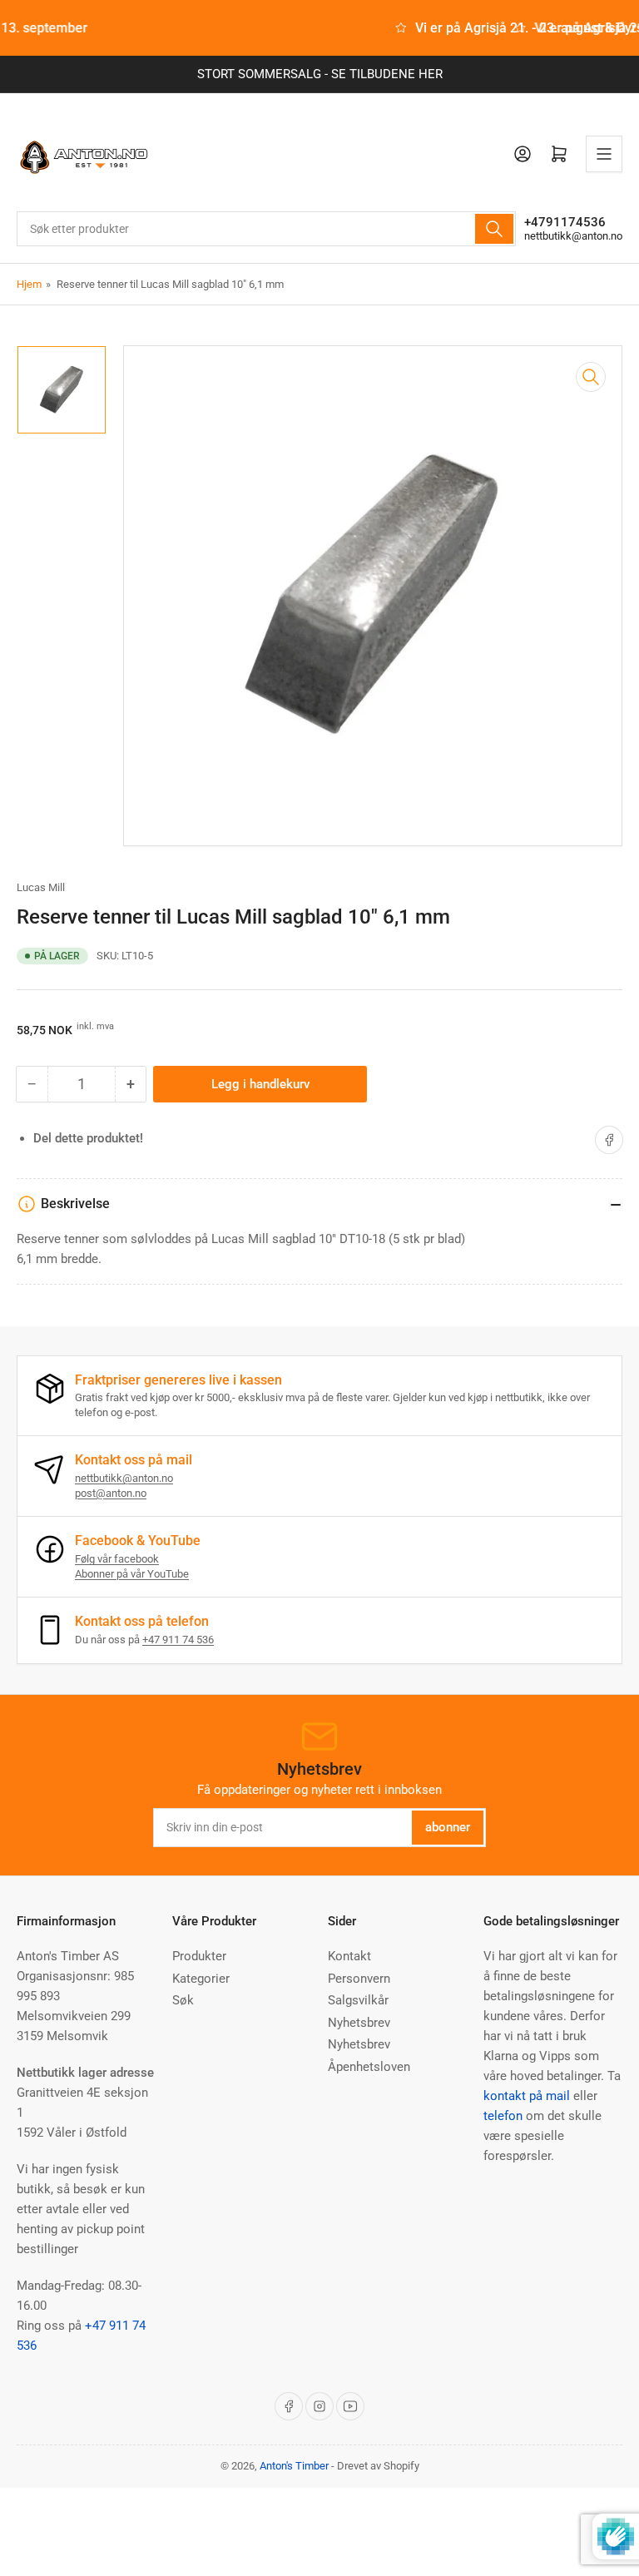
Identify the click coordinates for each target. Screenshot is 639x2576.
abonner (448, 1827)
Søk (183, 2000)
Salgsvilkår (358, 2000)
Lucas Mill (41, 887)
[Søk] (494, 229)
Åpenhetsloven (369, 2067)
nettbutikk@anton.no (573, 236)
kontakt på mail (527, 2096)
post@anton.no (111, 1493)
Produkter (199, 1956)
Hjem (29, 284)
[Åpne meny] (604, 154)
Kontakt (349, 1956)
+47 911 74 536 (178, 1640)
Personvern (359, 1979)
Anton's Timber (294, 2466)
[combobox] (266, 229)
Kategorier (201, 1979)
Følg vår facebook (117, 1559)
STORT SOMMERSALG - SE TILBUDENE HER (320, 74)
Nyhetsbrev (359, 2023)
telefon (503, 2116)
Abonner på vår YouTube (132, 1574)
